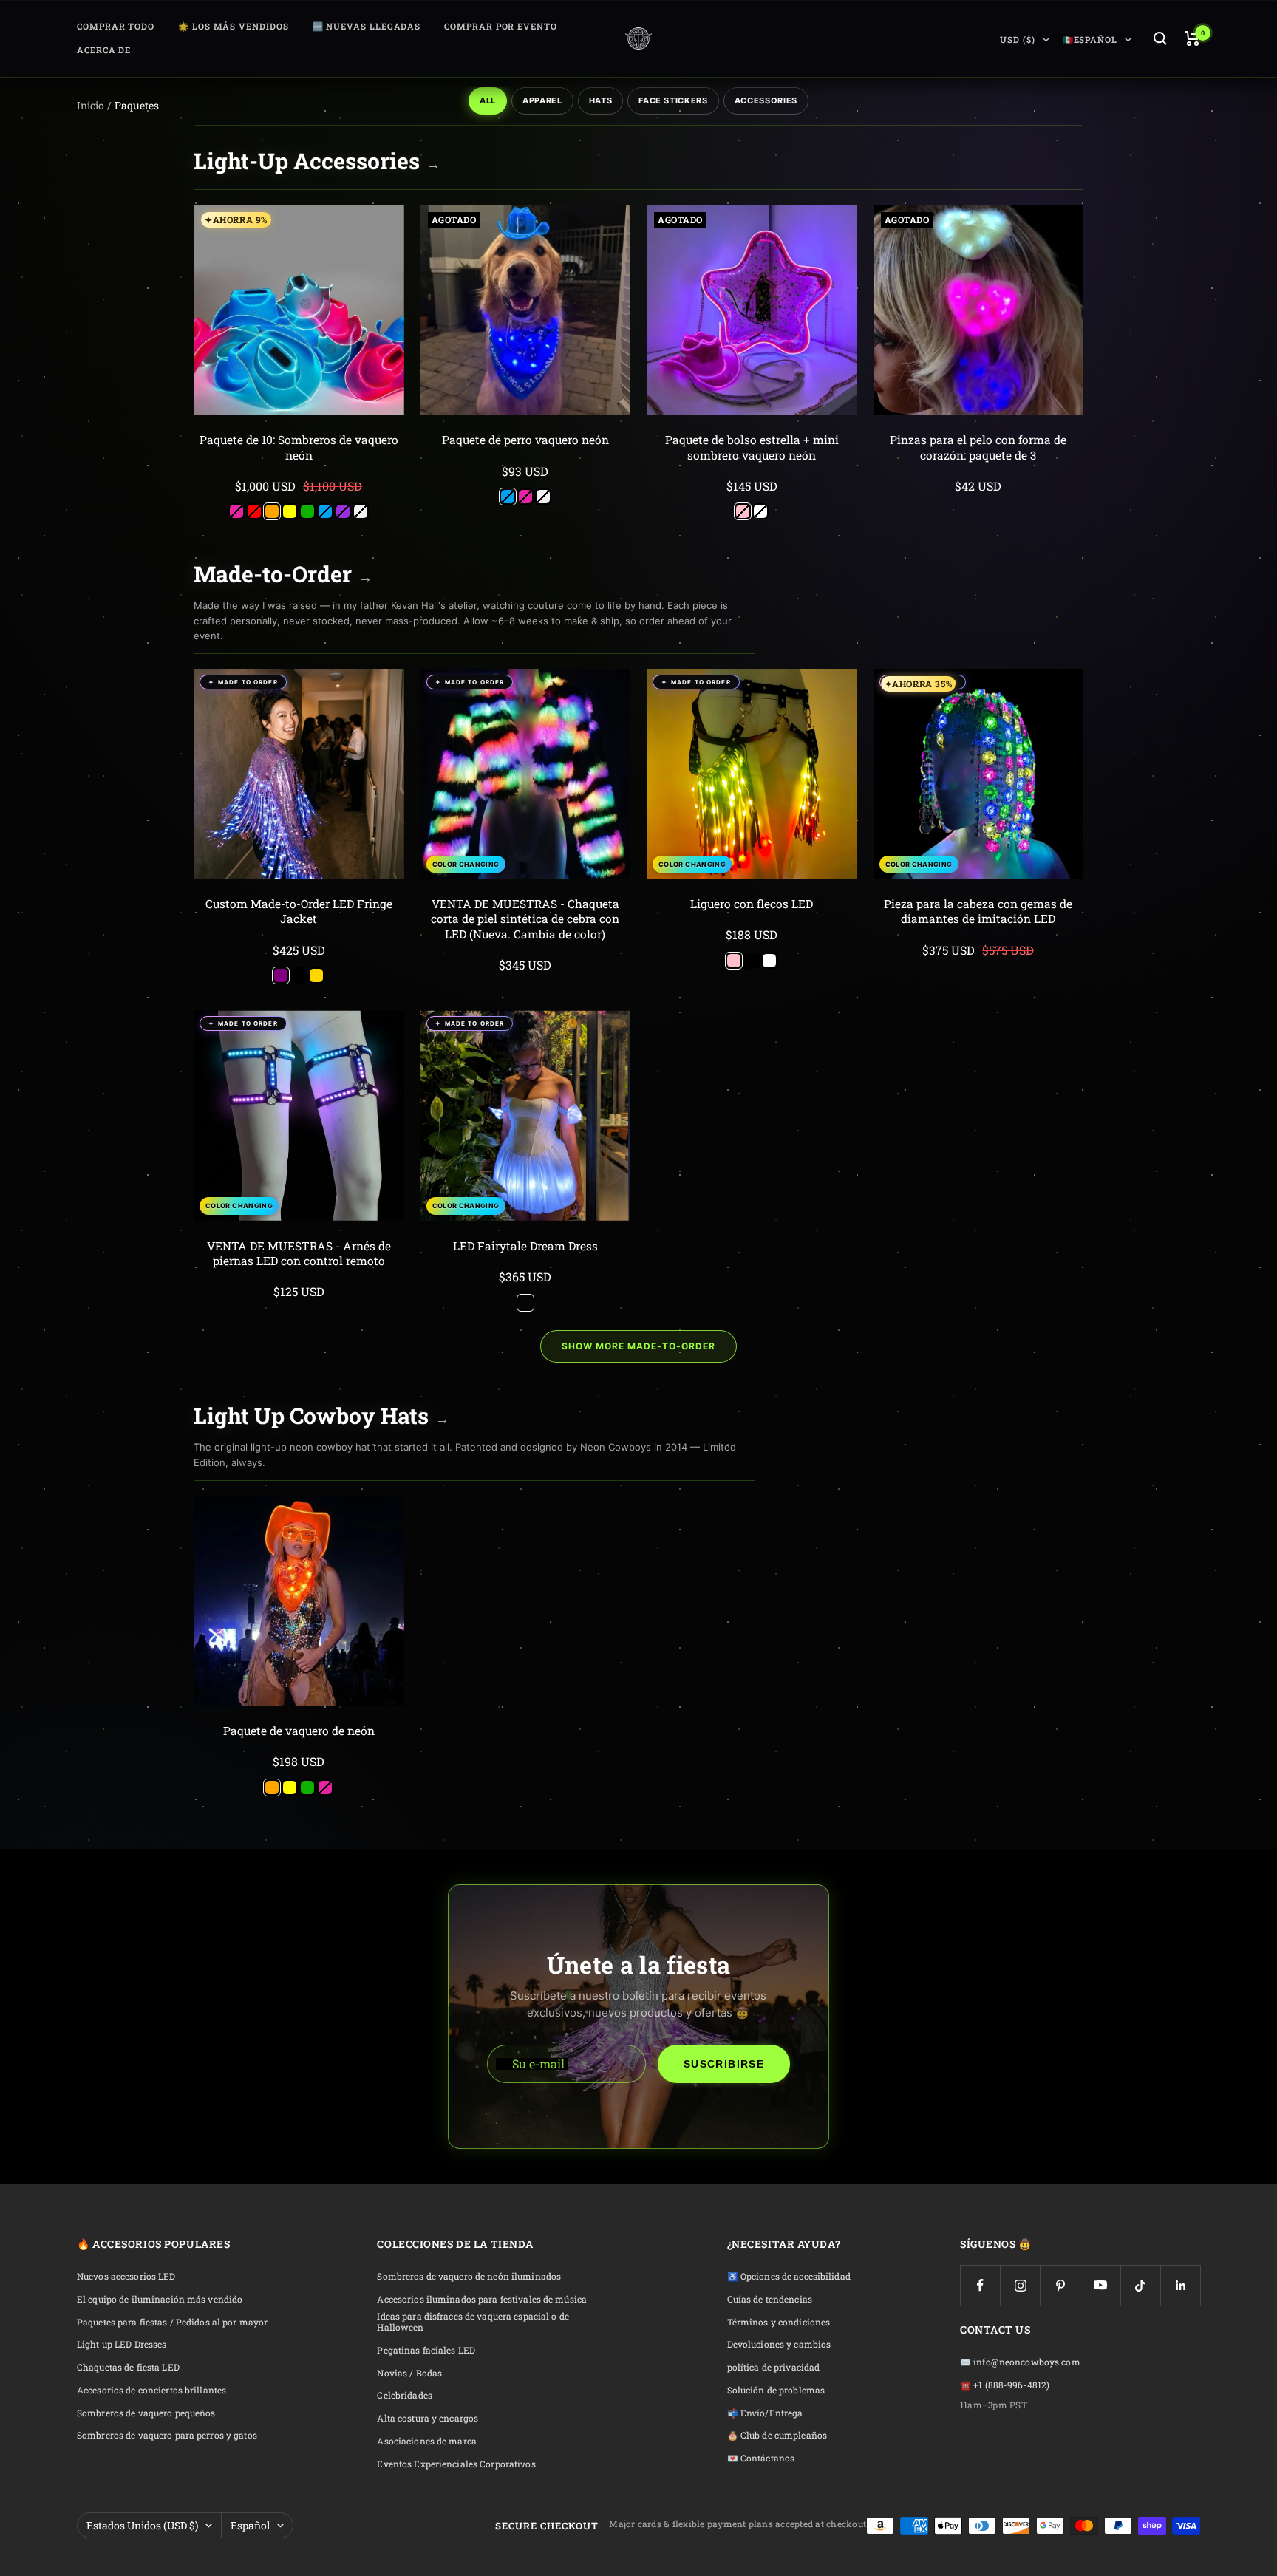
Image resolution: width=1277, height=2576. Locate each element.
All (488, 100)
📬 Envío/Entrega (765, 2413)
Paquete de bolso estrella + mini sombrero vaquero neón (752, 447)
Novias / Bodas (409, 2373)
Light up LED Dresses (122, 2344)
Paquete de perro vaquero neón (525, 440)
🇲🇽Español (1090, 40)
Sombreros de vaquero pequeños (146, 2413)
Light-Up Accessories (317, 161)
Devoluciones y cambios (779, 2344)
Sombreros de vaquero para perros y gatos (167, 2435)
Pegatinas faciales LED (426, 2350)
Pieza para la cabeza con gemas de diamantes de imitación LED (978, 911)
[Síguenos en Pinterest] (1060, 2285)
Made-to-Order (283, 574)
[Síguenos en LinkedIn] (1181, 2285)
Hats (601, 100)
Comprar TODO (116, 26)
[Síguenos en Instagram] (1020, 2285)
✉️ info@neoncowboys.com (1020, 2362)
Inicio (91, 105)
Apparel (542, 100)
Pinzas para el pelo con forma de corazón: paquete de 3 (978, 447)
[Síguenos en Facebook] (980, 2285)
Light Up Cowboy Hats (321, 1415)
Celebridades (404, 2395)
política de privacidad (774, 2367)
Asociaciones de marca (427, 2441)
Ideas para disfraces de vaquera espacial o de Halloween (473, 2322)
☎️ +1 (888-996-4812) (1005, 2385)
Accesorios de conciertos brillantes (151, 2390)
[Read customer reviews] (299, 471)
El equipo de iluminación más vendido (160, 2299)
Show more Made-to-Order (638, 1346)
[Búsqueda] (1160, 38)
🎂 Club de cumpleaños (777, 2435)
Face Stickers (673, 100)
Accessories (766, 100)
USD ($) (1017, 40)
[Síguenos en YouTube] (1100, 2285)
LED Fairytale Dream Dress (525, 1246)
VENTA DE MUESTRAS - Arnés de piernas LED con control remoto (299, 1253)
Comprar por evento (501, 26)
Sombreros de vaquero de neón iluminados (469, 2276)
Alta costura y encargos (428, 2418)
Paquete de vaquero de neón (299, 1731)
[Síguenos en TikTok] (1141, 2285)
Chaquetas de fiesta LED (128, 2367)
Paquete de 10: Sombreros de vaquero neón (299, 447)
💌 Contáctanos (761, 2458)
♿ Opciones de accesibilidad (789, 2276)
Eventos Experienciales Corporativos (456, 2464)
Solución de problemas (776, 2390)
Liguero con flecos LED (752, 904)
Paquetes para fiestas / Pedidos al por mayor (172, 2322)
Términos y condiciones (779, 2322)
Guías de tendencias (770, 2299)
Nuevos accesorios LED (126, 2276)
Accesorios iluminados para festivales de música (482, 2299)
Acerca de (104, 50)
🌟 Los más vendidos (234, 26)
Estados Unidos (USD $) (142, 2525)
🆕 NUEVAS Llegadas (367, 26)
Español (250, 2525)
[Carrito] (1192, 38)
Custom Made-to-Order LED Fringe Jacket (299, 911)
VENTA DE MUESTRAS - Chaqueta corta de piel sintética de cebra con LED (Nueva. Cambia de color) (525, 919)
